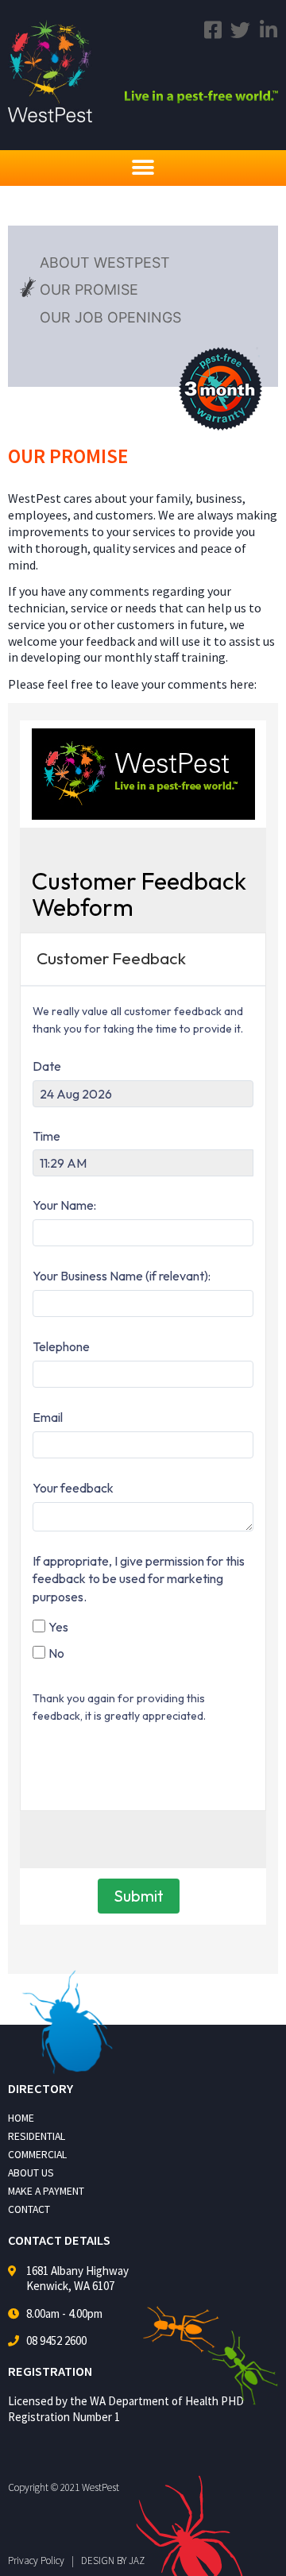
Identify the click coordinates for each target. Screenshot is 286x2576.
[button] (143, 168)
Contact (29, 2209)
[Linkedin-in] (268, 30)
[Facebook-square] (213, 30)
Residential (37, 2136)
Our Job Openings (110, 317)
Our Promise (89, 290)
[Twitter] (240, 30)
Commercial (37, 2155)
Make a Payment (46, 2191)
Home (21, 2118)
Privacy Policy (36, 2561)
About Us (31, 2173)
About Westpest (105, 263)
